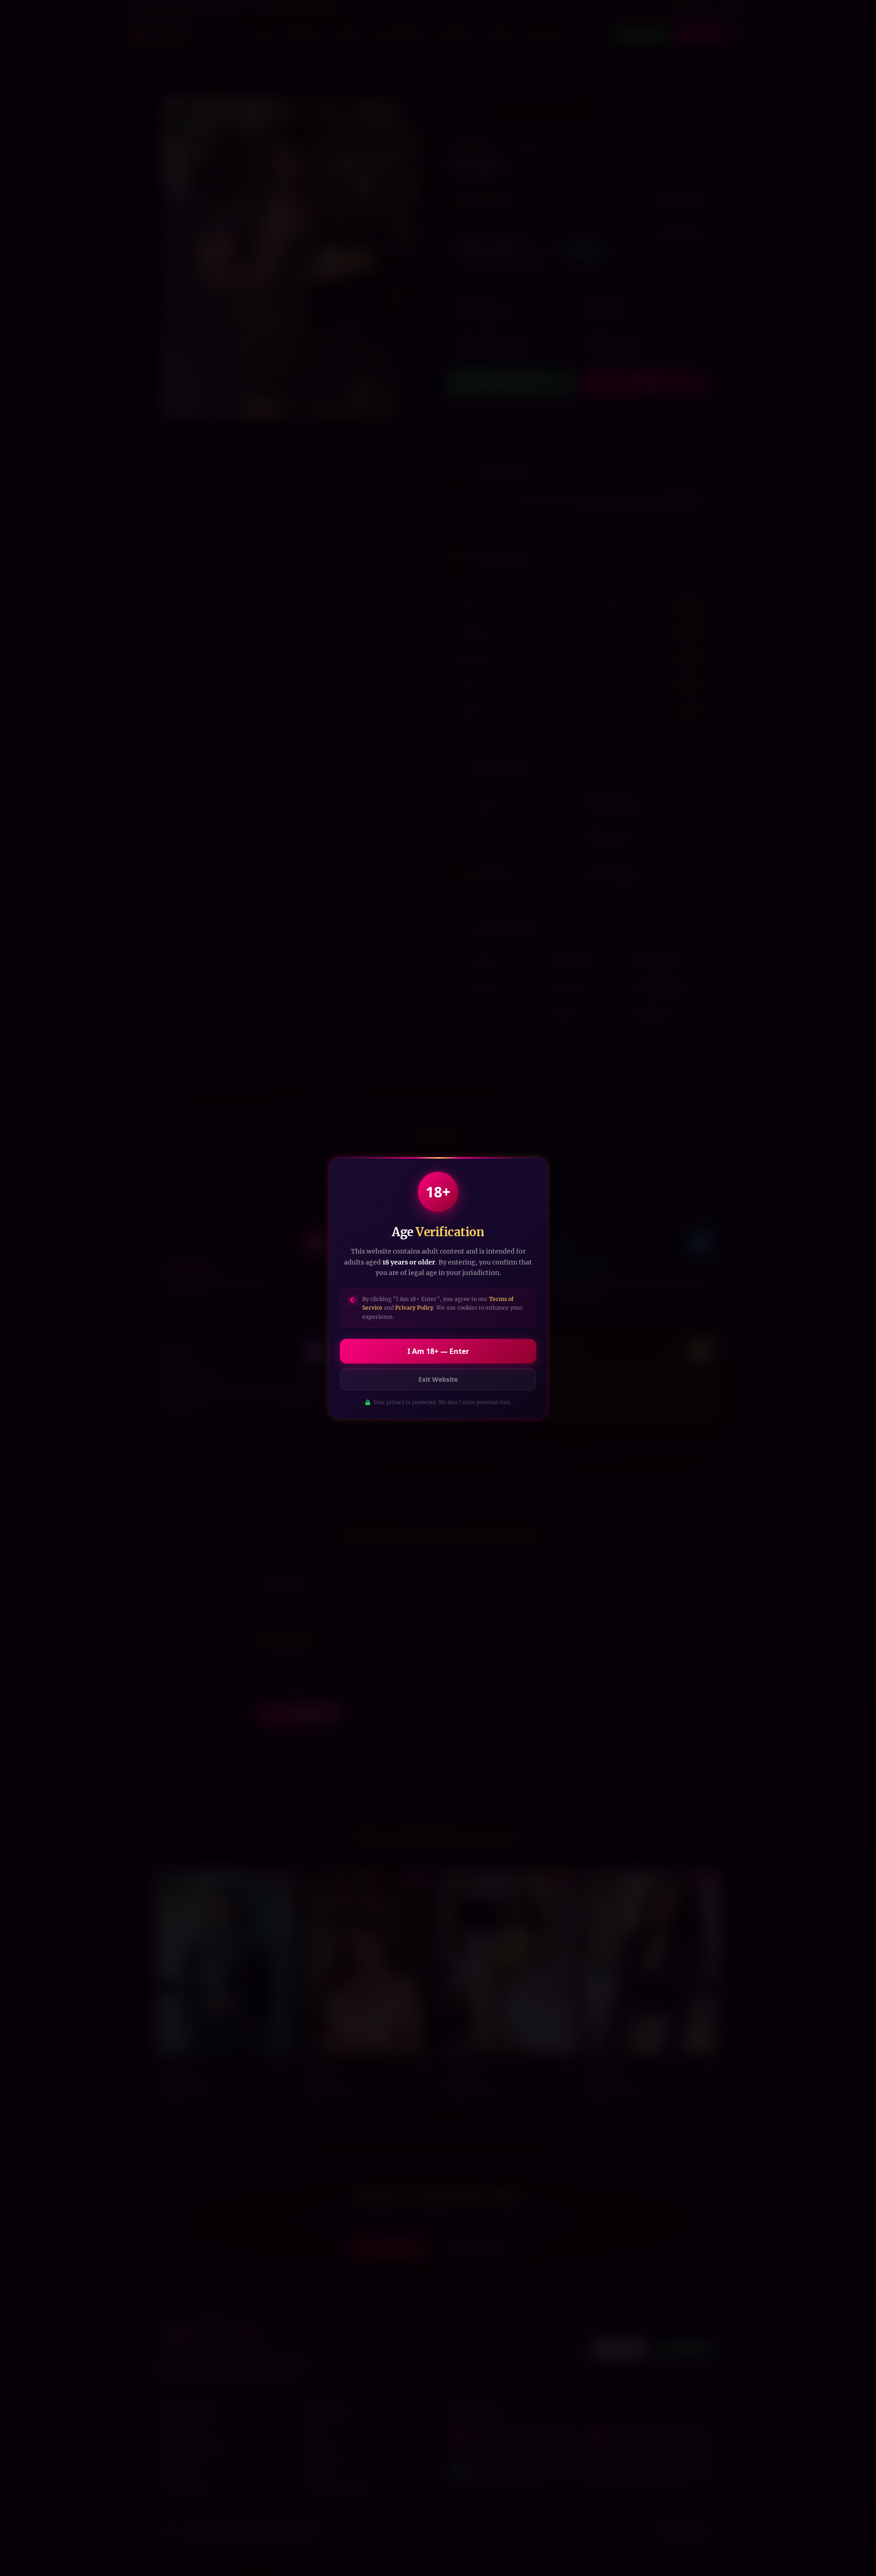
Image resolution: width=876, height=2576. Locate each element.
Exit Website (438, 1379)
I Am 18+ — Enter (438, 1351)
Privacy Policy (414, 1308)
